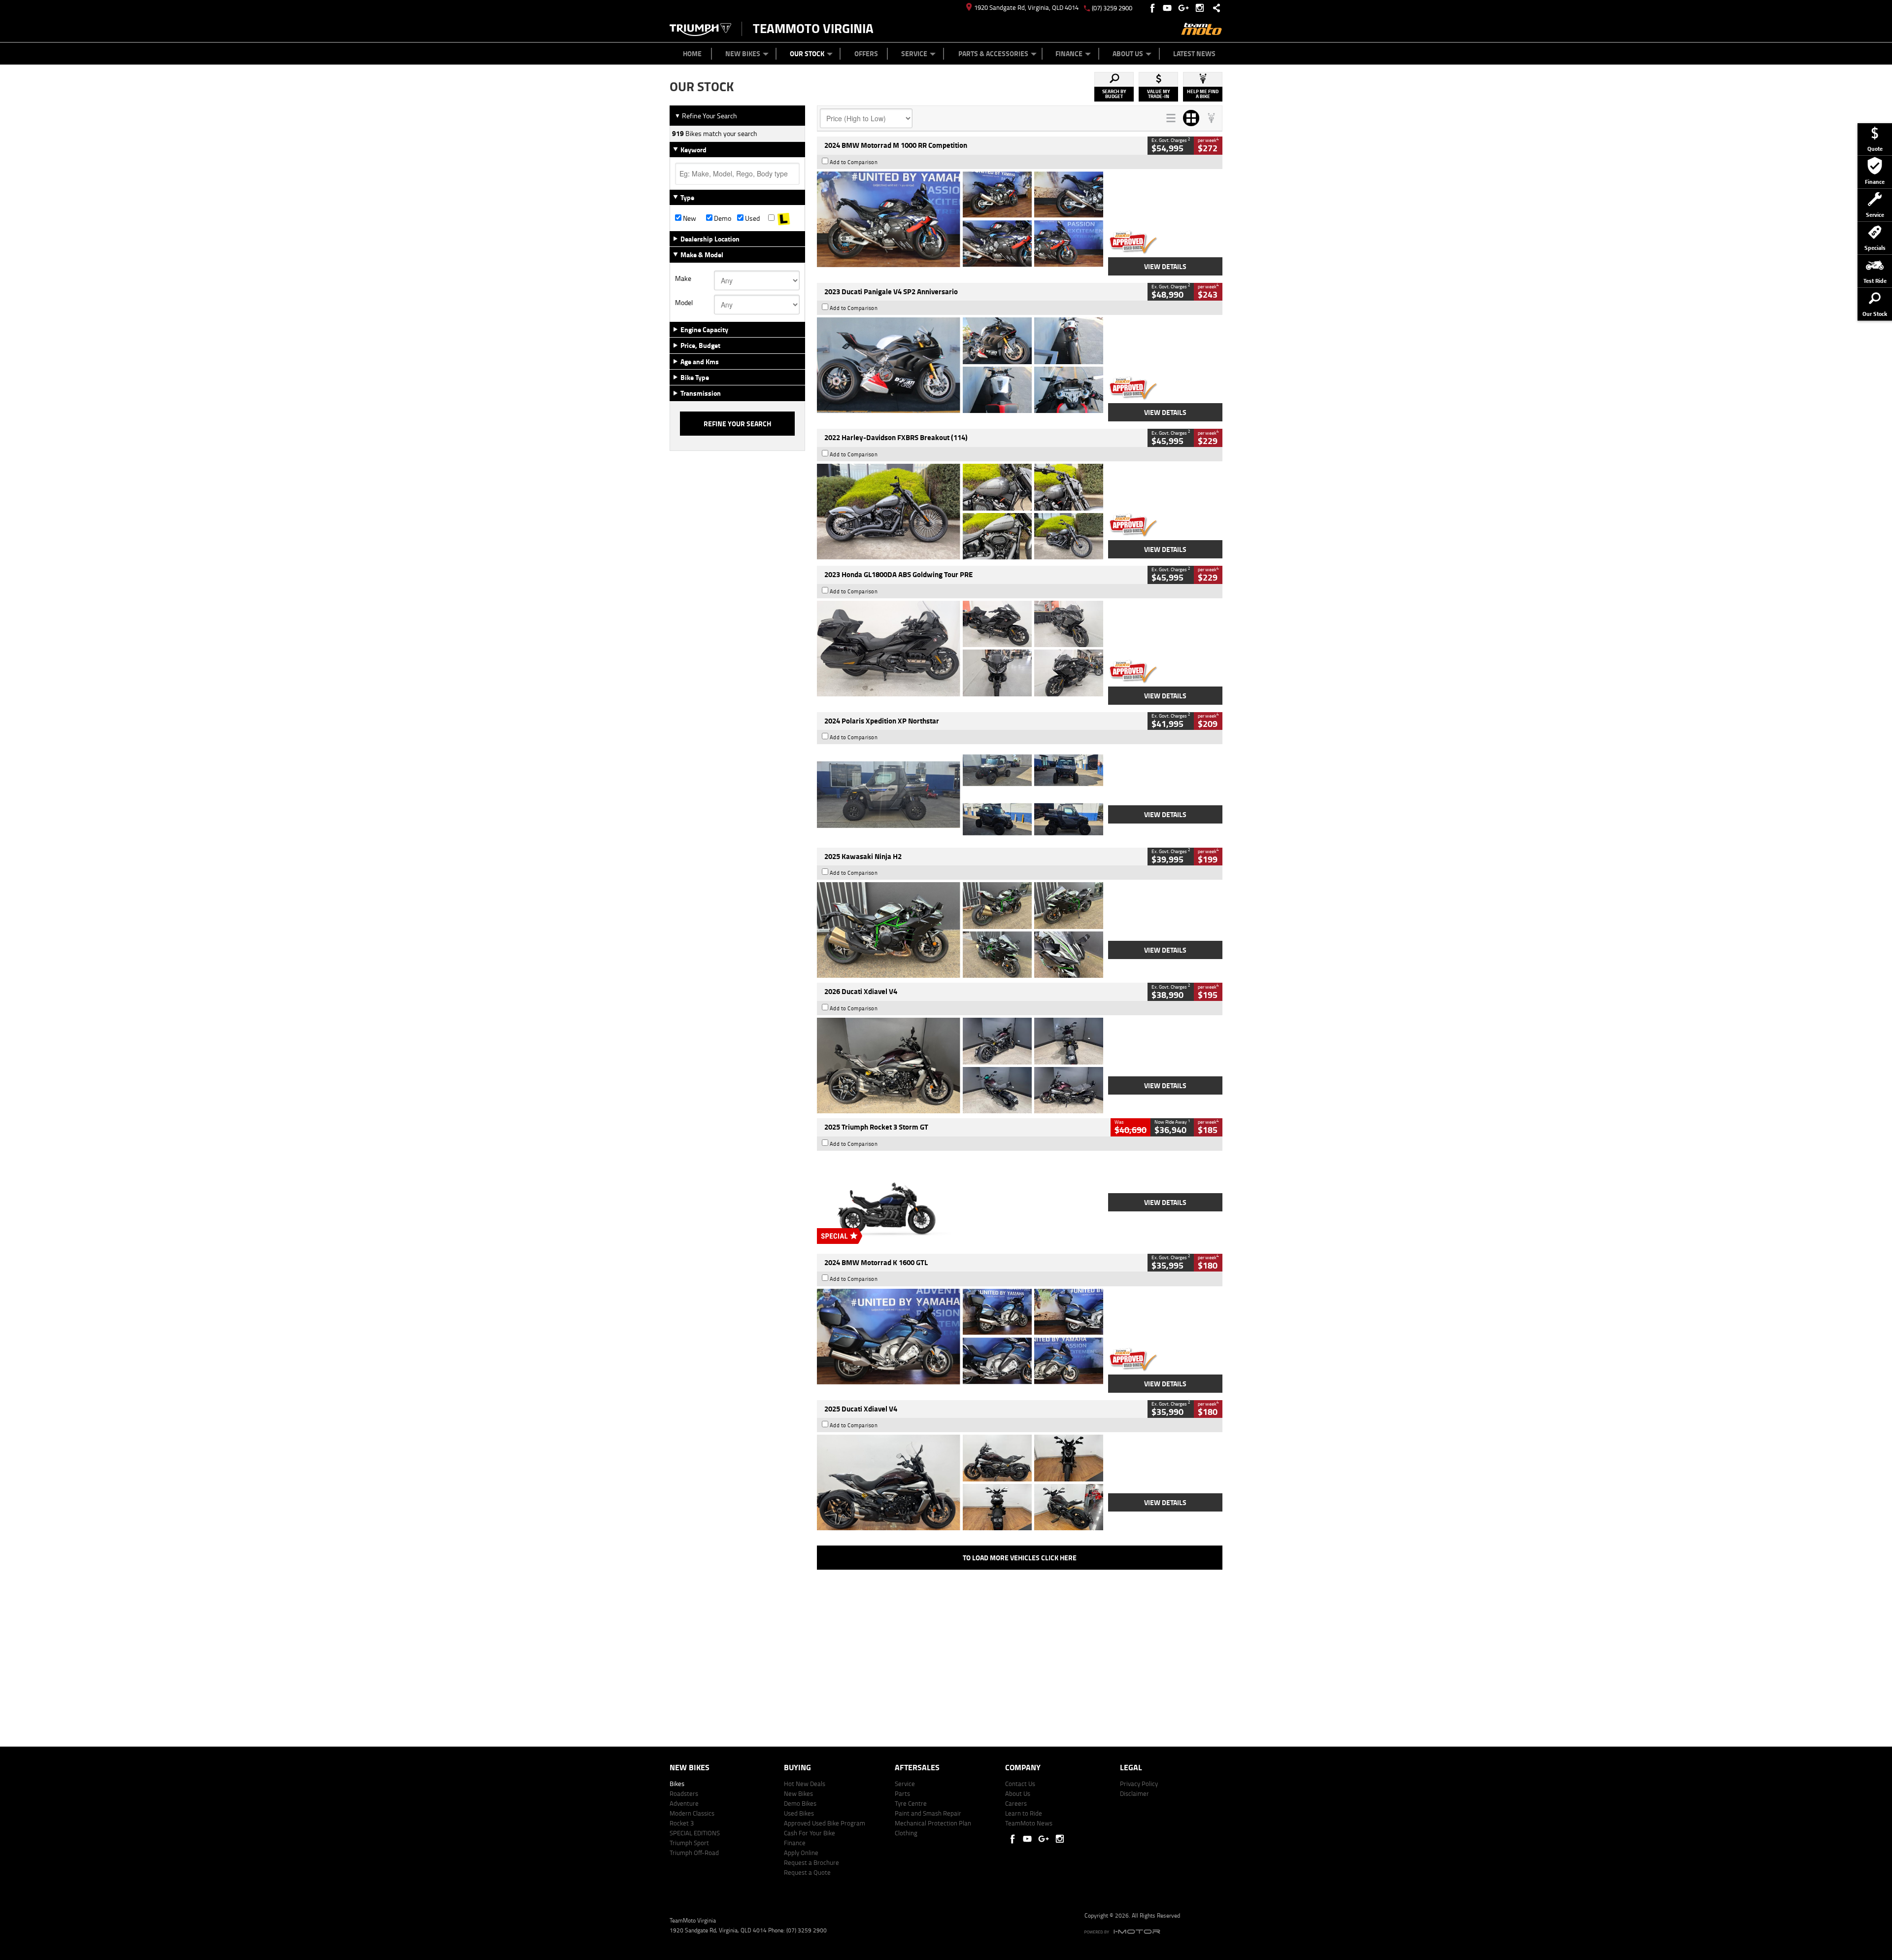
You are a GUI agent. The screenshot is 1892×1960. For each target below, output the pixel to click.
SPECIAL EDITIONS (695, 1833)
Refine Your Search (706, 116)
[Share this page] (1214, 8)
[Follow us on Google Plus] (1186, 8)
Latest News (1194, 53)
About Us (1128, 53)
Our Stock (807, 53)
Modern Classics (692, 1813)
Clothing (906, 1833)
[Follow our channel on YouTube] (1169, 8)
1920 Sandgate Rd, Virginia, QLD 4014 (1026, 7)
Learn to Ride (1024, 1813)
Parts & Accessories (993, 53)
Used (752, 218)
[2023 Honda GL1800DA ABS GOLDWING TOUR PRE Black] (960, 649)
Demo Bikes (800, 1803)
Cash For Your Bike (810, 1833)
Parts (902, 1793)
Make (683, 278)
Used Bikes (799, 1813)
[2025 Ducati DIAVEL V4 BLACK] (960, 1066)
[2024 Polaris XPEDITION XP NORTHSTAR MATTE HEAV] (960, 794)
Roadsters (684, 1793)
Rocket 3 (682, 1823)
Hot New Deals (805, 1784)
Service (914, 53)
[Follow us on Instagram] (1202, 8)
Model (684, 303)
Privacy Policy (1139, 1784)
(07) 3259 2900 (1112, 8)
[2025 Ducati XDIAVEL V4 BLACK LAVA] (960, 1482)
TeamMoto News (1029, 1823)
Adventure (684, 1803)
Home (692, 53)
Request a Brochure (811, 1862)
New (689, 218)
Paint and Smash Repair (928, 1813)
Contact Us (1020, 1784)
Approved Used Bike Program (825, 1823)
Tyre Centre (911, 1803)
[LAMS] (784, 218)
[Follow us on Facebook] (1153, 8)
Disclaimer (1134, 1793)
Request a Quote (807, 1872)
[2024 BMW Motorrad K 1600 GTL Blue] (960, 1337)
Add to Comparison (854, 162)
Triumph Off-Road (694, 1853)
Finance (1069, 53)
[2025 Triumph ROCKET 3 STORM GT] (960, 1201)
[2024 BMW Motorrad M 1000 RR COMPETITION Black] (960, 219)
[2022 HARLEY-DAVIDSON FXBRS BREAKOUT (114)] (960, 512)
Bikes (677, 1784)
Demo (722, 218)
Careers (1016, 1803)
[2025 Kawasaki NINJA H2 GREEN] (960, 930)
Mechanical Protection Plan (933, 1823)
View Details (1165, 266)
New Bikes (743, 53)
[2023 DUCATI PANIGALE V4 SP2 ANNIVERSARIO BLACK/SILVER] (960, 365)
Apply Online (801, 1853)
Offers (866, 53)
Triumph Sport (689, 1843)
